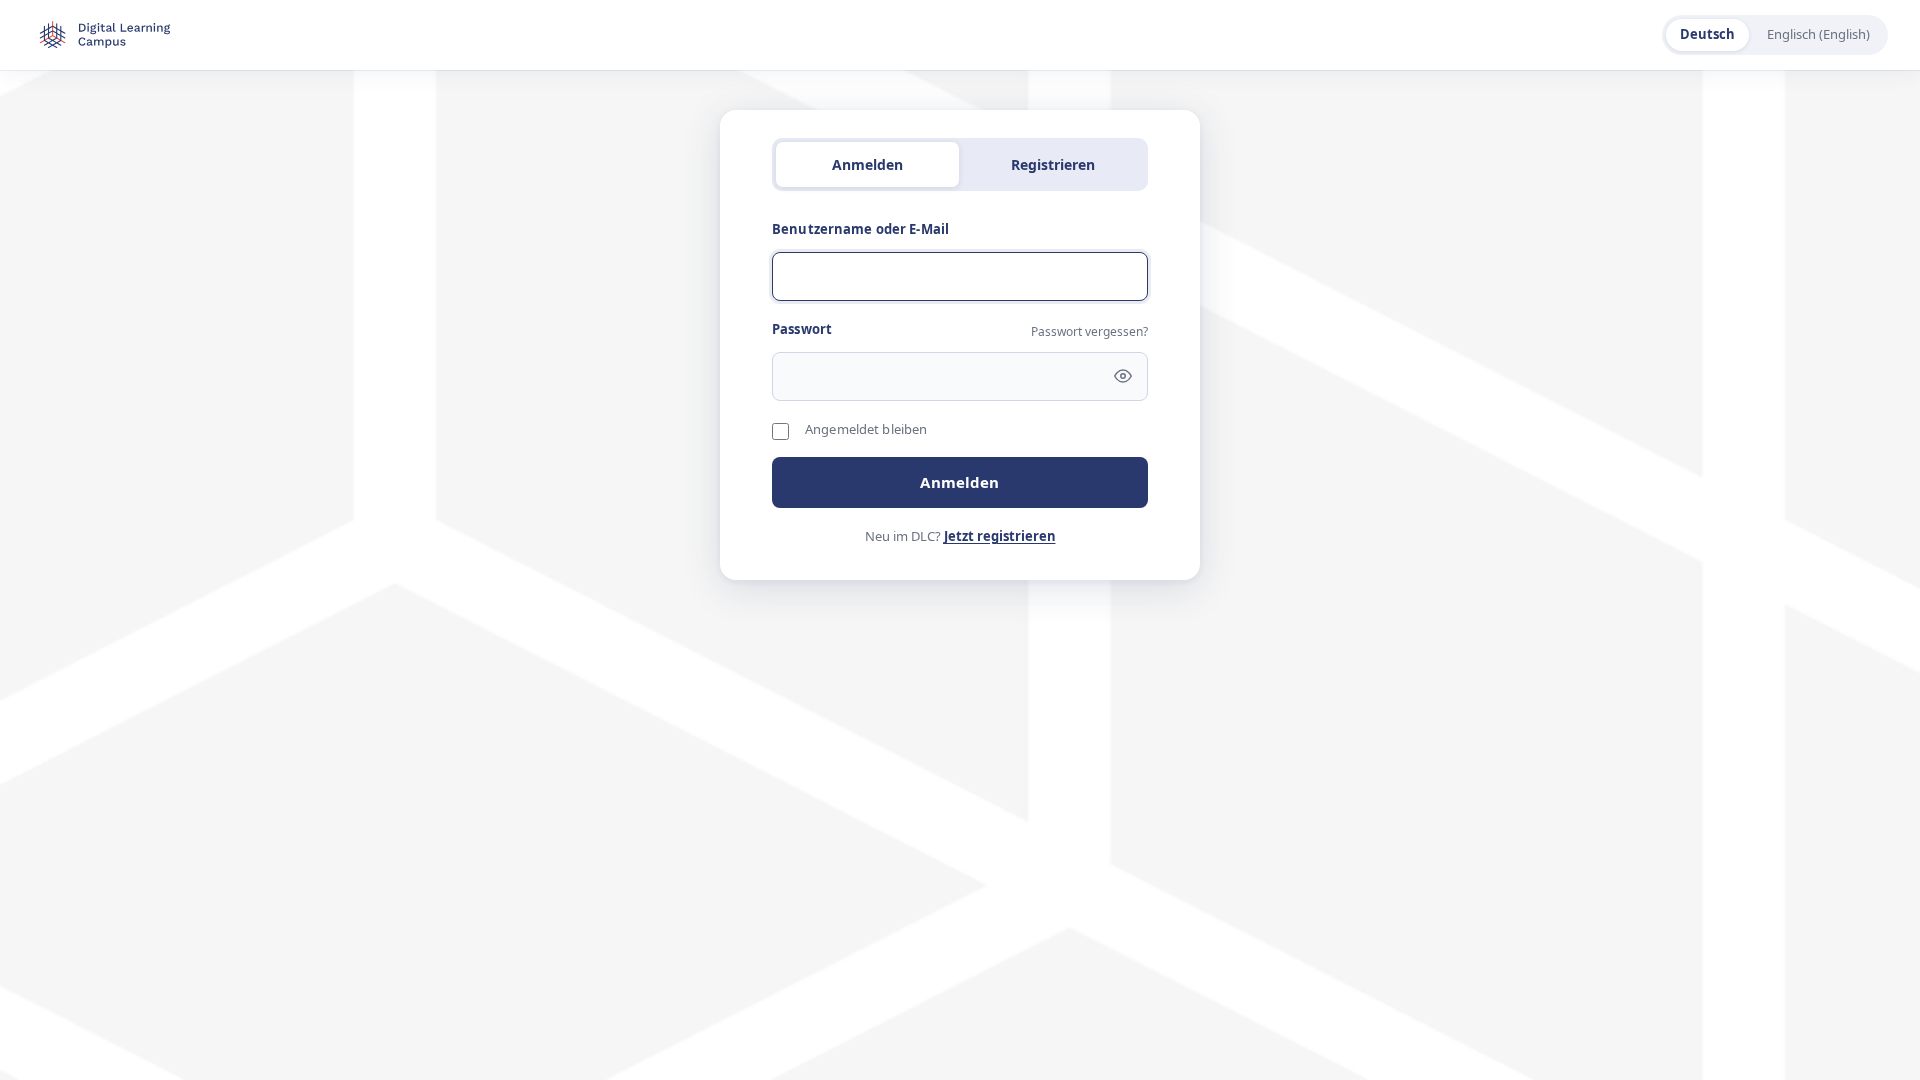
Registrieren (1053, 164)
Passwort (802, 329)
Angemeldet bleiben (866, 429)
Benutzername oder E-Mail (860, 229)
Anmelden (959, 482)
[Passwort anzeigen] (1123, 376)
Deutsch (1707, 34)
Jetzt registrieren (1000, 536)
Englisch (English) (1818, 34)
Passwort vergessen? (1089, 331)
